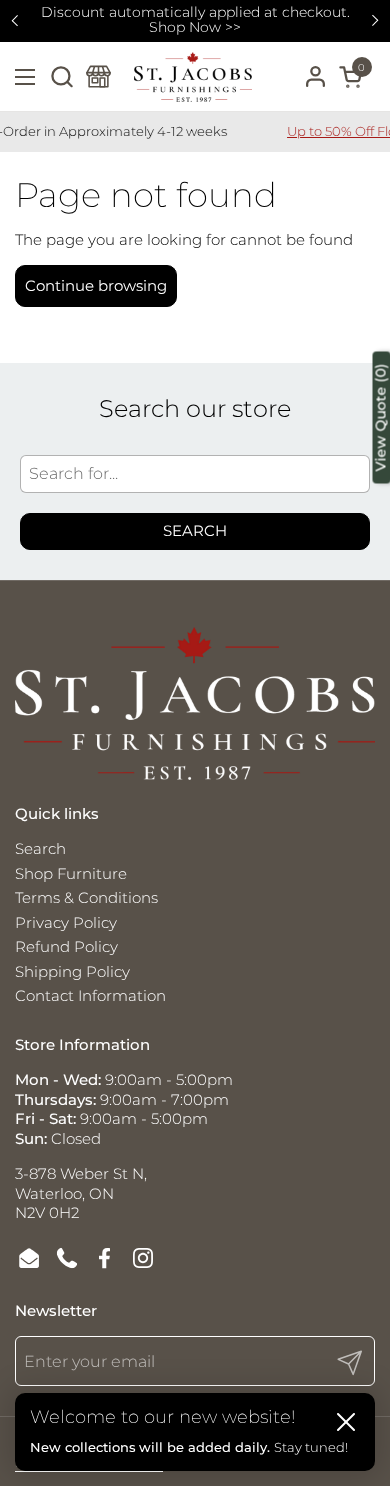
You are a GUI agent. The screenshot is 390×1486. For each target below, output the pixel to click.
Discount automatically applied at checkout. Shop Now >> (195, 20)
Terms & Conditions (86, 897)
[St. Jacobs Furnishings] (193, 77)
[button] (61, 76)
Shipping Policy (72, 971)
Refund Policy (66, 946)
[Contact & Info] (98, 76)
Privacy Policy (66, 922)
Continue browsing (96, 285)
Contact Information (90, 995)
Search (195, 530)
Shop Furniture (71, 873)
